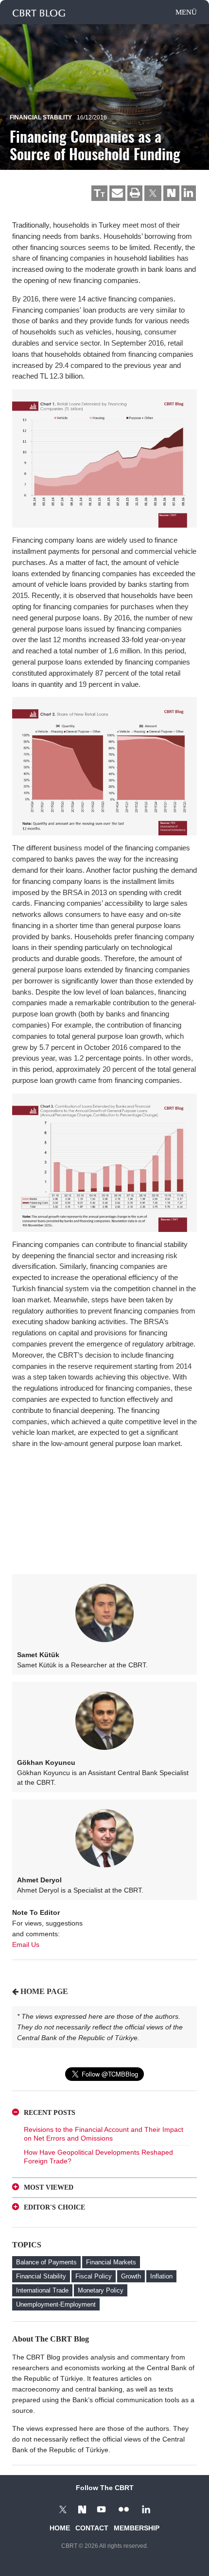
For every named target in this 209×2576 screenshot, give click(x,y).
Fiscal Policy (94, 2276)
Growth (131, 2276)
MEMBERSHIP (137, 2528)
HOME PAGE (44, 1991)
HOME (60, 2528)
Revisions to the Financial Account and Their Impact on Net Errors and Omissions (104, 2134)
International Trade (42, 2290)
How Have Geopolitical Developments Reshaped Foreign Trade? (98, 2157)
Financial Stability (41, 117)
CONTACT (92, 2528)
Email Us (26, 1944)
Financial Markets (111, 2262)
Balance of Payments (46, 2262)
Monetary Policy (101, 2290)
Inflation (161, 2276)
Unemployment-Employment (56, 2304)
